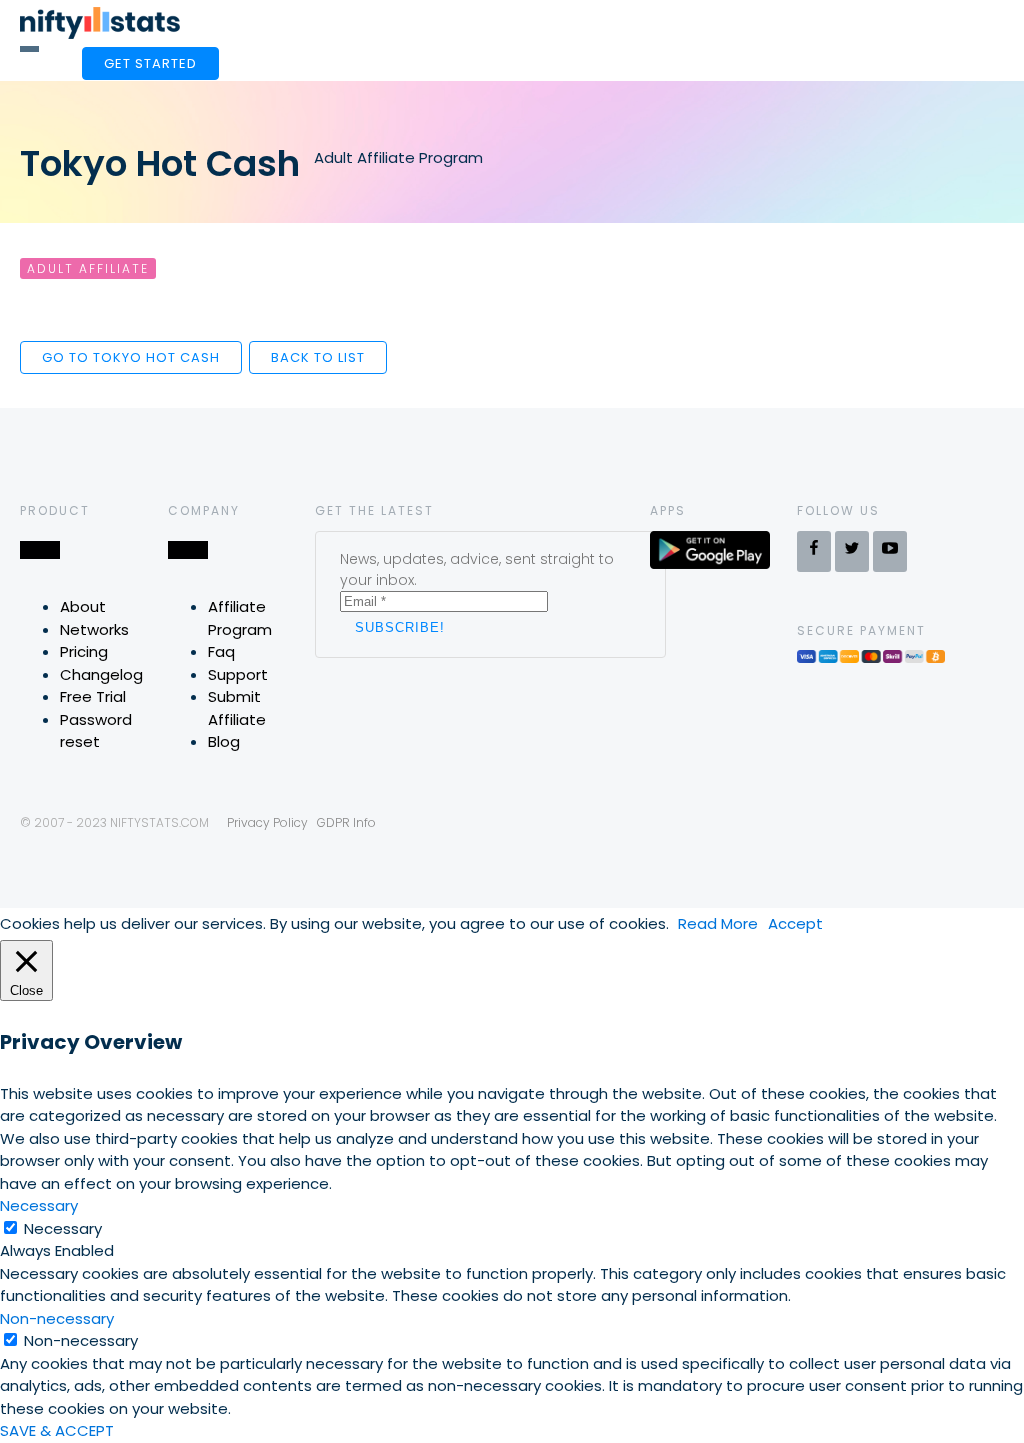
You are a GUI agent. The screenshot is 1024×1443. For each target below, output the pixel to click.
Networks (94, 629)
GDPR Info (346, 822)
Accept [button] (795, 923)
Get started (150, 63)
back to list (318, 357)
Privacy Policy (267, 822)
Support (238, 674)
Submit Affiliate (237, 708)
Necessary (63, 1228)
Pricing (84, 651)
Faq (221, 651)
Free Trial (93, 696)
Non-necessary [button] (57, 1318)
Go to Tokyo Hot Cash (131, 357)
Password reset (96, 731)
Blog (224, 741)
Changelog (101, 674)
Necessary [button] (39, 1205)
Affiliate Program (240, 618)
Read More (718, 923)
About (83, 606)
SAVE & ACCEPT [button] (57, 1430)
